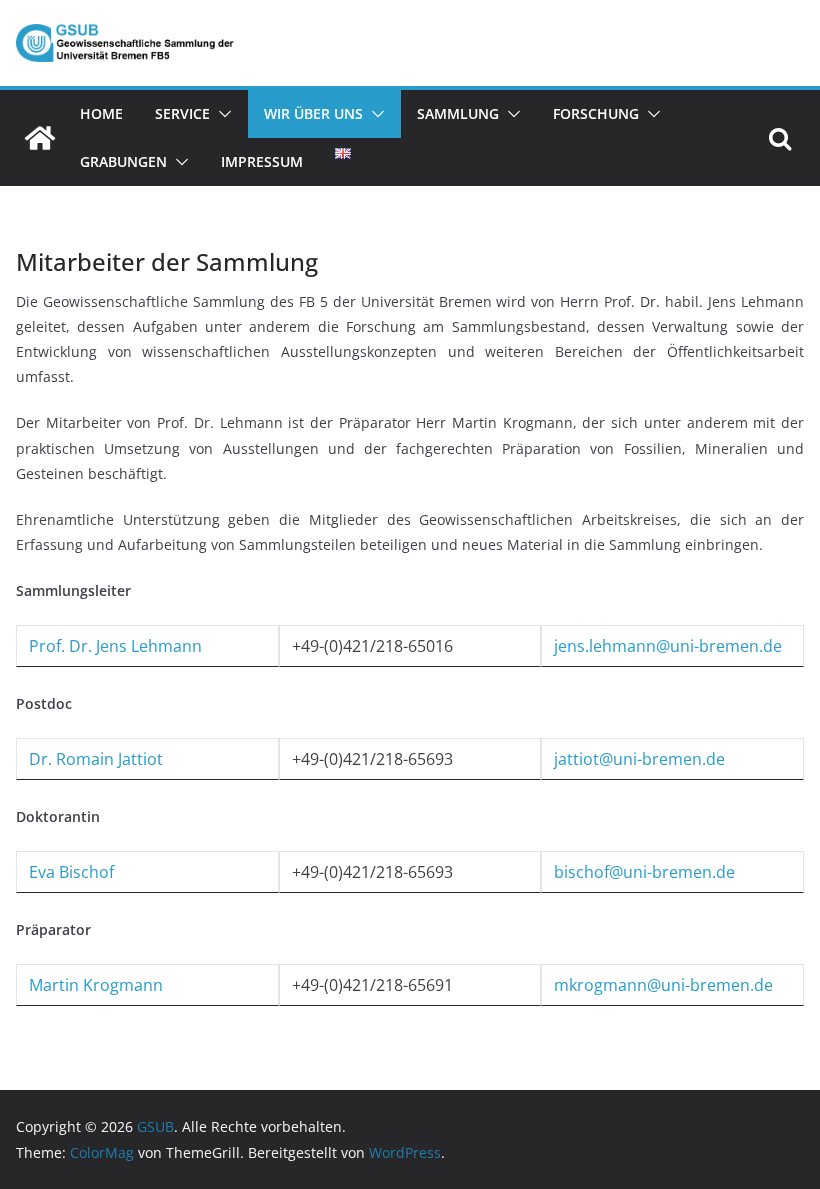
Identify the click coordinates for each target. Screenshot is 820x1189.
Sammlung (458, 113)
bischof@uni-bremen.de (644, 872)
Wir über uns (313, 113)
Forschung (596, 113)
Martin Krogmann (96, 985)
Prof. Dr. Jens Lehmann (115, 646)
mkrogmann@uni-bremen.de (663, 985)
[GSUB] (40, 138)
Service (182, 113)
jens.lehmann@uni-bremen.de (668, 646)
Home (101, 113)
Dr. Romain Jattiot (96, 759)
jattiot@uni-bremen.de (639, 759)
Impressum (262, 161)
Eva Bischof (71, 872)
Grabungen (123, 161)
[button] (221, 114)
